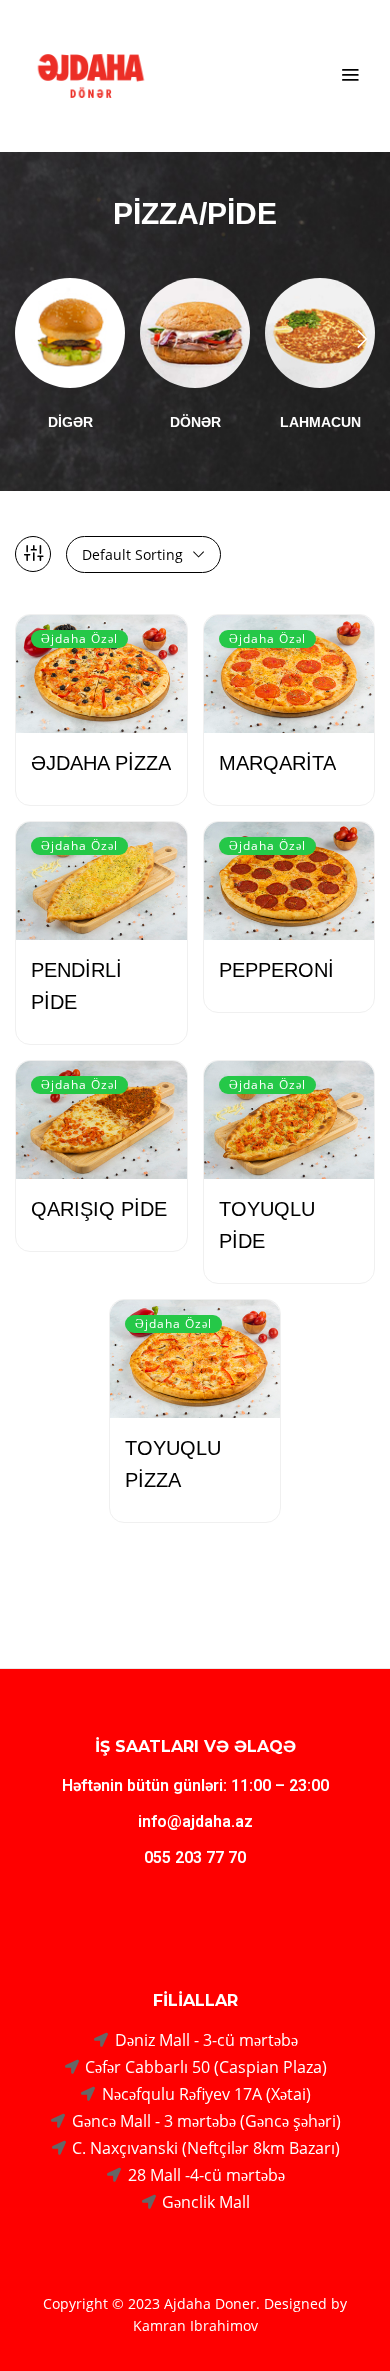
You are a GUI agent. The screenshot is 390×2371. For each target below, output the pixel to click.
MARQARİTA (277, 763)
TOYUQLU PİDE (267, 1225)
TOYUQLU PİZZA (173, 1464)
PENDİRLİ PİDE (76, 986)
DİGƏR (70, 422)
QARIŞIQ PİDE (99, 1209)
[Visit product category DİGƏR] (70, 333)
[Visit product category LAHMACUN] (320, 333)
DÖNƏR (195, 422)
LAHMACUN (320, 422)
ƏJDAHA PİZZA (101, 763)
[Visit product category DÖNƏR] (195, 333)
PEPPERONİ (276, 970)
